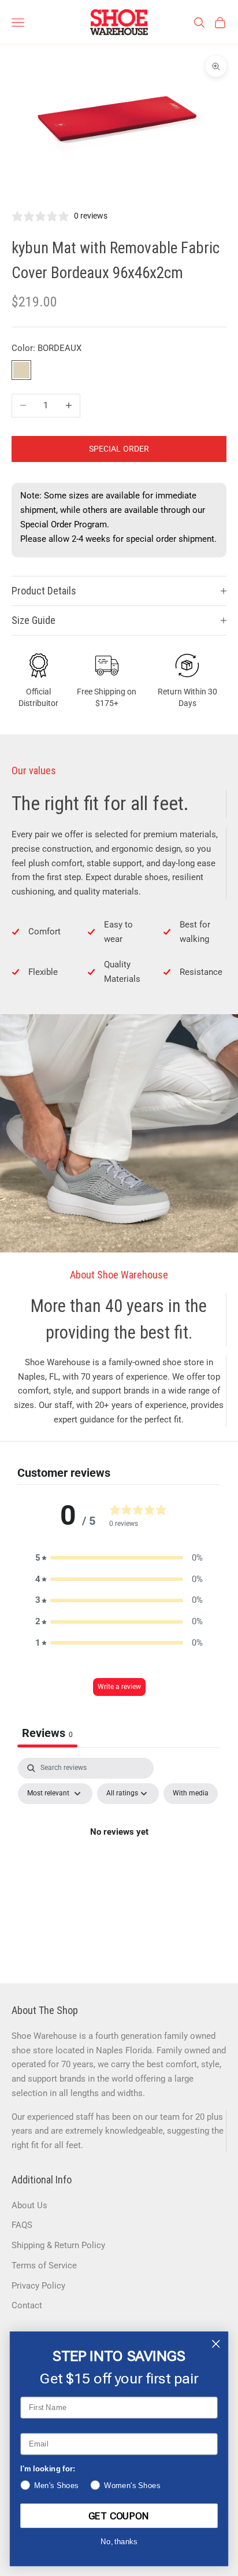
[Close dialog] (216, 2344)
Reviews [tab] (47, 1733)
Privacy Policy (38, 2286)
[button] (119, 1558)
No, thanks (119, 2542)
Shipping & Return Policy (58, 2245)
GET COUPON (119, 2516)
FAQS (22, 2225)
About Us (29, 2205)
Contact (27, 2305)
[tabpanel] (119, 1858)
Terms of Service (44, 2265)
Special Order (119, 449)
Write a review (119, 1687)
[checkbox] (191, 1794)
